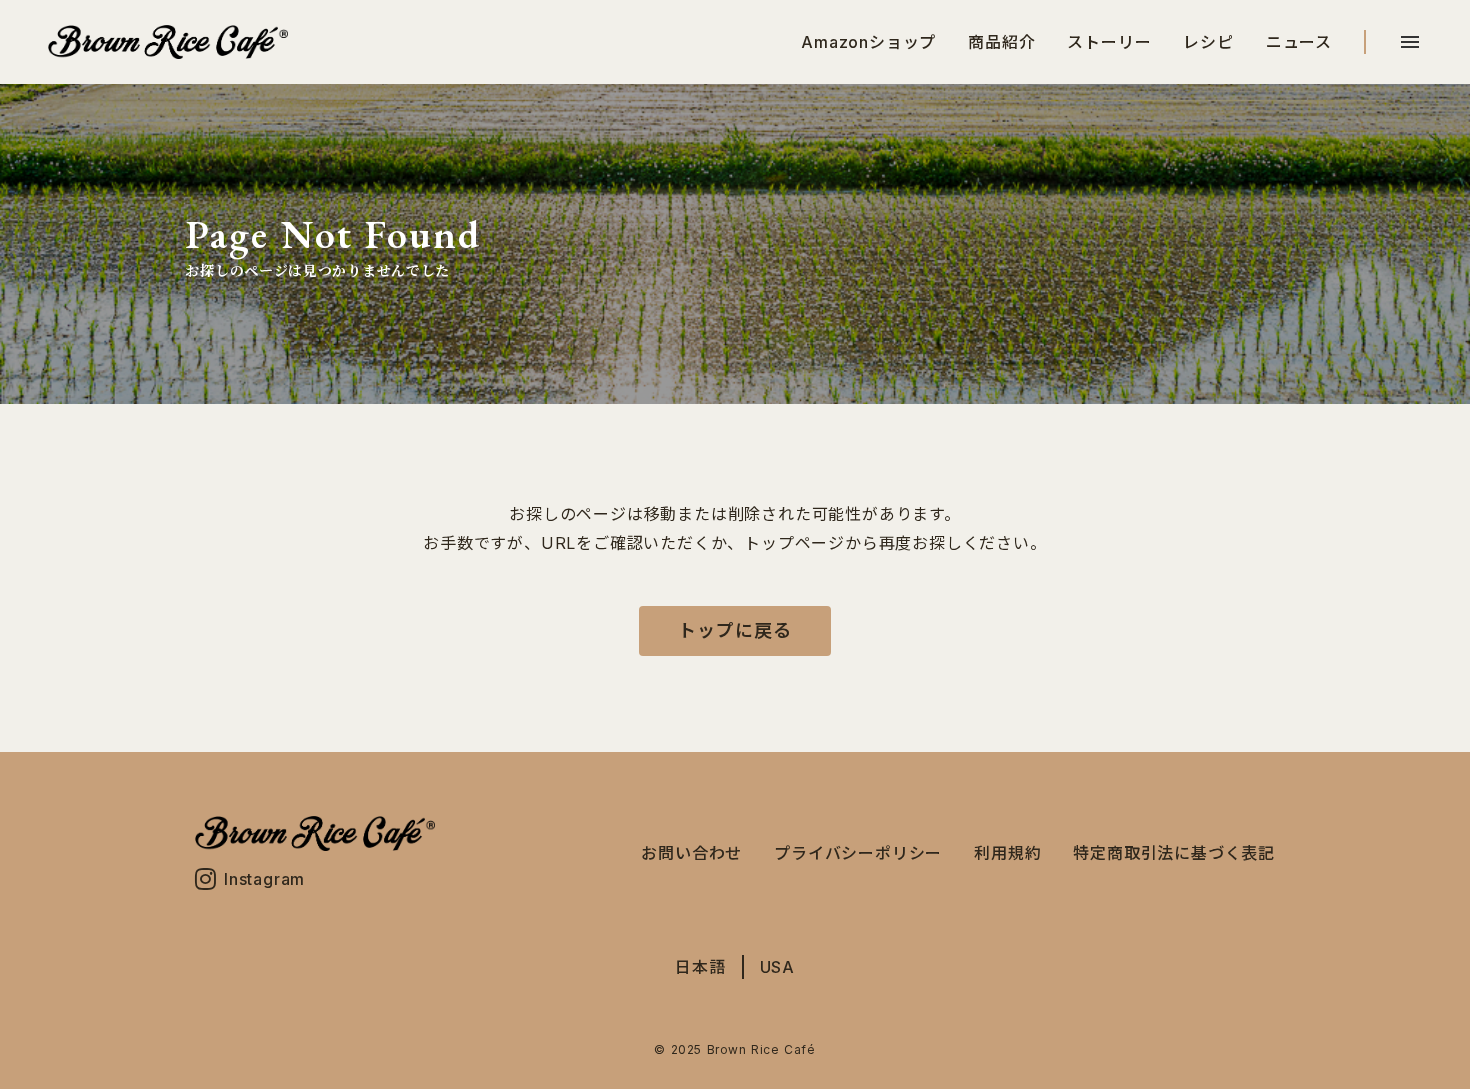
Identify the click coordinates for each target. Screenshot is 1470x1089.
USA (777, 967)
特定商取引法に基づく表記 (1174, 853)
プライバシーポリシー (858, 853)
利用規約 (1007, 853)
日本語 (700, 967)
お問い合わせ (691, 853)
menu (1410, 42)
